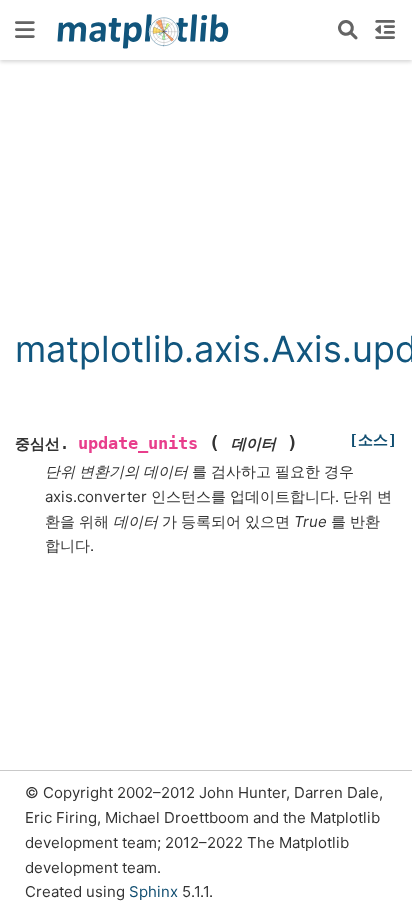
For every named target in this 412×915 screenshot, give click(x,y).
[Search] (348, 30)
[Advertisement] (206, 204)
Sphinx (153, 891)
